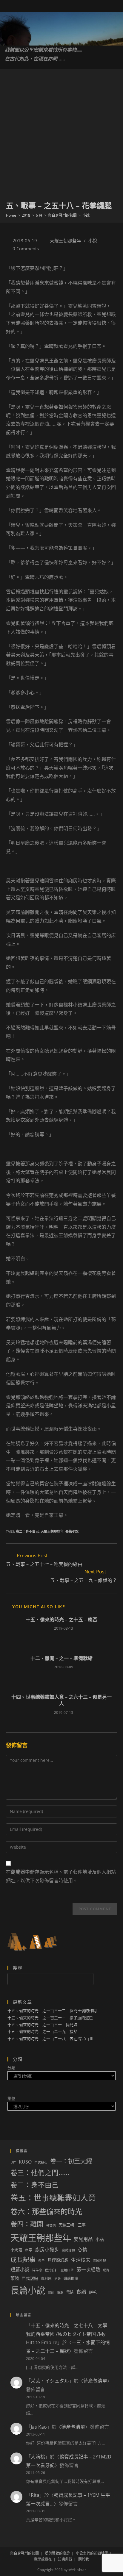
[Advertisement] (61, 136)
